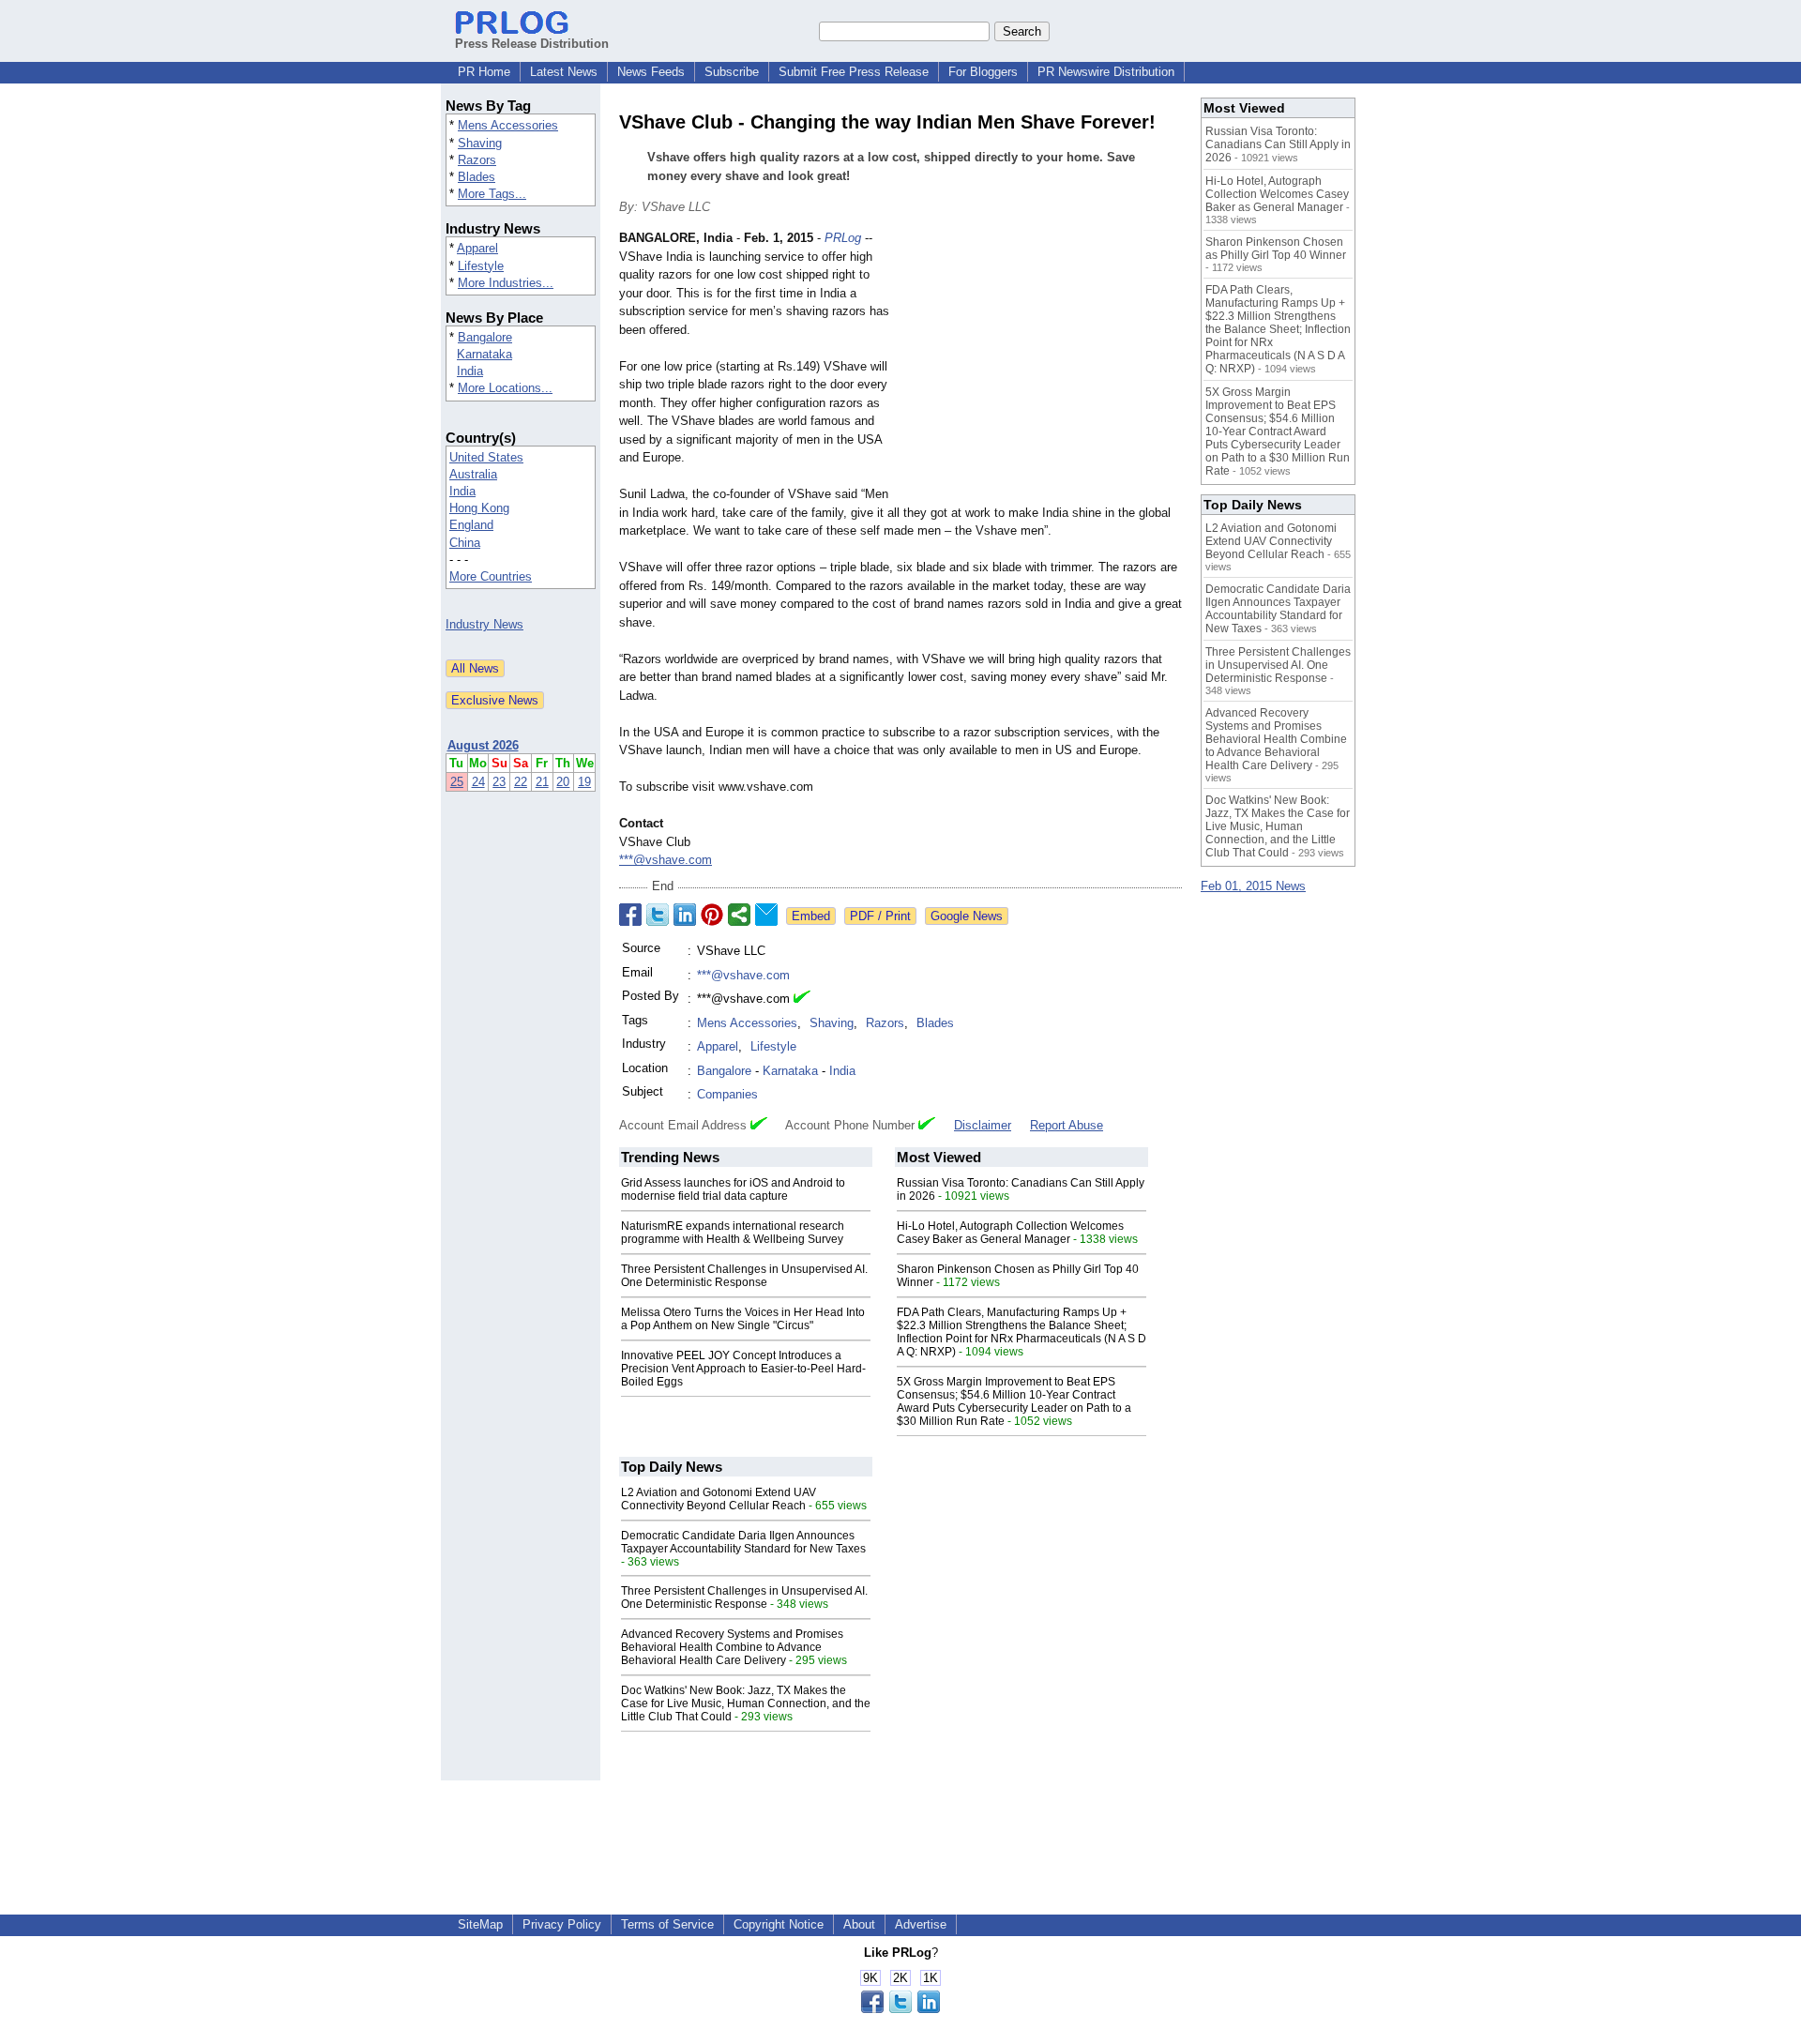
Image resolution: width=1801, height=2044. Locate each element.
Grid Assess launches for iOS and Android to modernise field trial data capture (733, 1189)
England (471, 525)
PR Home (484, 72)
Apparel (477, 248)
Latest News (564, 72)
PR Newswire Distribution (1106, 72)
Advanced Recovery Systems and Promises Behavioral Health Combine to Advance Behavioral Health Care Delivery (732, 1647)
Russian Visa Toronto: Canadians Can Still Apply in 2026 (1278, 144)
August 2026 (483, 745)
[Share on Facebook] (630, 915)
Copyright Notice (779, 1924)
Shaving (480, 143)
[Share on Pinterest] (712, 915)
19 (584, 782)
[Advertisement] (1041, 367)
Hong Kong (479, 508)
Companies (727, 1094)
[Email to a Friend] (766, 915)
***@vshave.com (666, 860)
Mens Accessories (508, 125)
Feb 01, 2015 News (1253, 886)
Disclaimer (983, 1125)
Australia (473, 474)
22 (521, 782)
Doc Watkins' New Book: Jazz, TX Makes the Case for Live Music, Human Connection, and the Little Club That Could (746, 1703)
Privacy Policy (562, 1924)
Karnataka (484, 354)
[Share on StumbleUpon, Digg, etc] (739, 915)
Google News (967, 916)
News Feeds (651, 72)
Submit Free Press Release (854, 72)
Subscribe (732, 72)
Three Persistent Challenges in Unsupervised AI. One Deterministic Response (744, 1276)
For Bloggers (983, 72)
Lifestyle (481, 266)
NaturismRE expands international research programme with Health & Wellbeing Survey (733, 1233)
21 (542, 782)
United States (486, 457)
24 (478, 782)
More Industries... (506, 283)
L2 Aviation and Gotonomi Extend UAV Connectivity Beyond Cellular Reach (719, 1499)
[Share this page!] (900, 2009)
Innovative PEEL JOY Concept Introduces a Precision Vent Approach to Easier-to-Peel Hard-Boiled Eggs (743, 1369)
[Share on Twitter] (658, 915)
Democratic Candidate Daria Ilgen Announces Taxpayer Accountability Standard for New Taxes (743, 1542)
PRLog (843, 238)
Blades (477, 177)
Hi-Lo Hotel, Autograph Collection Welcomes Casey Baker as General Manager (1010, 1233)
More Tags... (492, 194)
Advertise (921, 1924)
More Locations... (505, 388)
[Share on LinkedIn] (685, 915)
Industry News (484, 624)
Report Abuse (1067, 1125)
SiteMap (480, 1924)
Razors (477, 160)
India (470, 371)
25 (457, 782)
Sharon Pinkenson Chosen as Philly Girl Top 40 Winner (1276, 249)
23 (499, 782)
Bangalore (485, 337)
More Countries (491, 576)
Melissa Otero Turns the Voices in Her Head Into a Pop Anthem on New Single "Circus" (743, 1319)
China (465, 543)
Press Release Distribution (532, 44)
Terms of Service (667, 1924)
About (859, 1924)
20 (563, 782)
